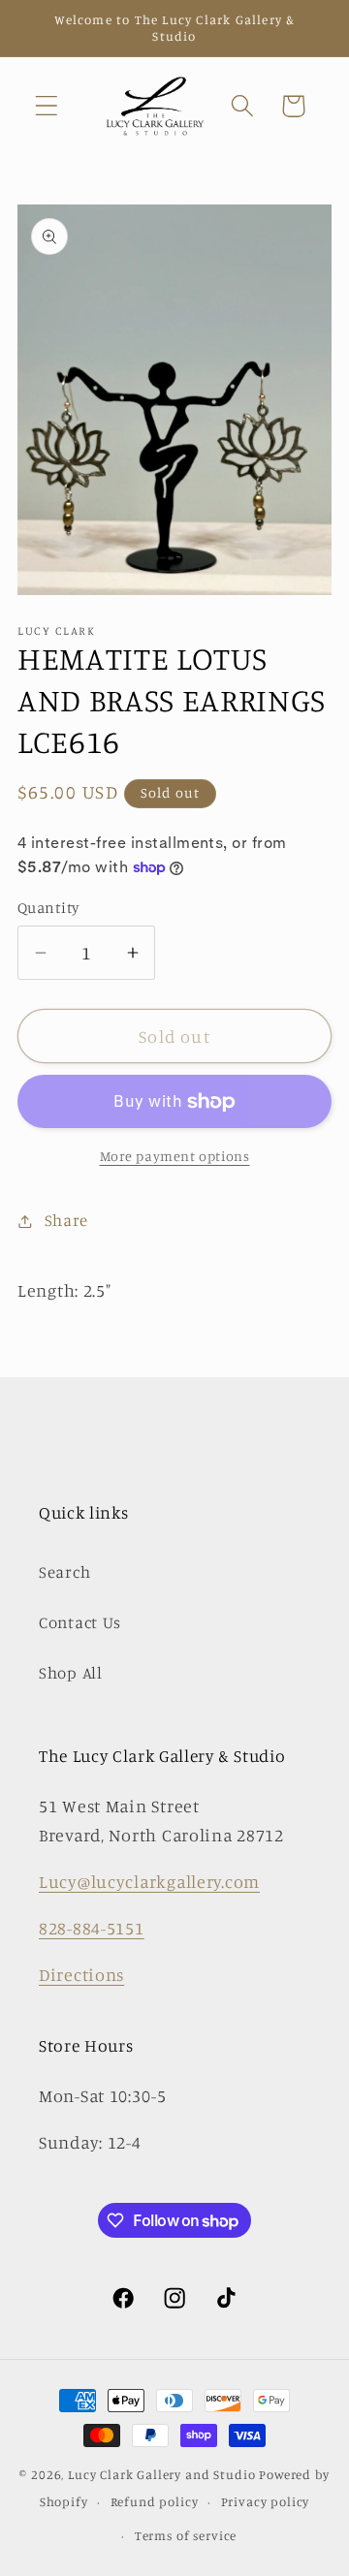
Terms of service (186, 2535)
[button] (47, 106)
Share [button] (66, 1220)
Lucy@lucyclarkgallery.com (149, 1881)
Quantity (48, 908)
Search (64, 1572)
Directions (81, 1974)
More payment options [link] (175, 1156)
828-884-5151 (92, 1928)
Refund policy (155, 2501)
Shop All (71, 1673)
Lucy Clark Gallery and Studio (161, 2474)
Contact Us (80, 1622)
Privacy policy (266, 2501)
